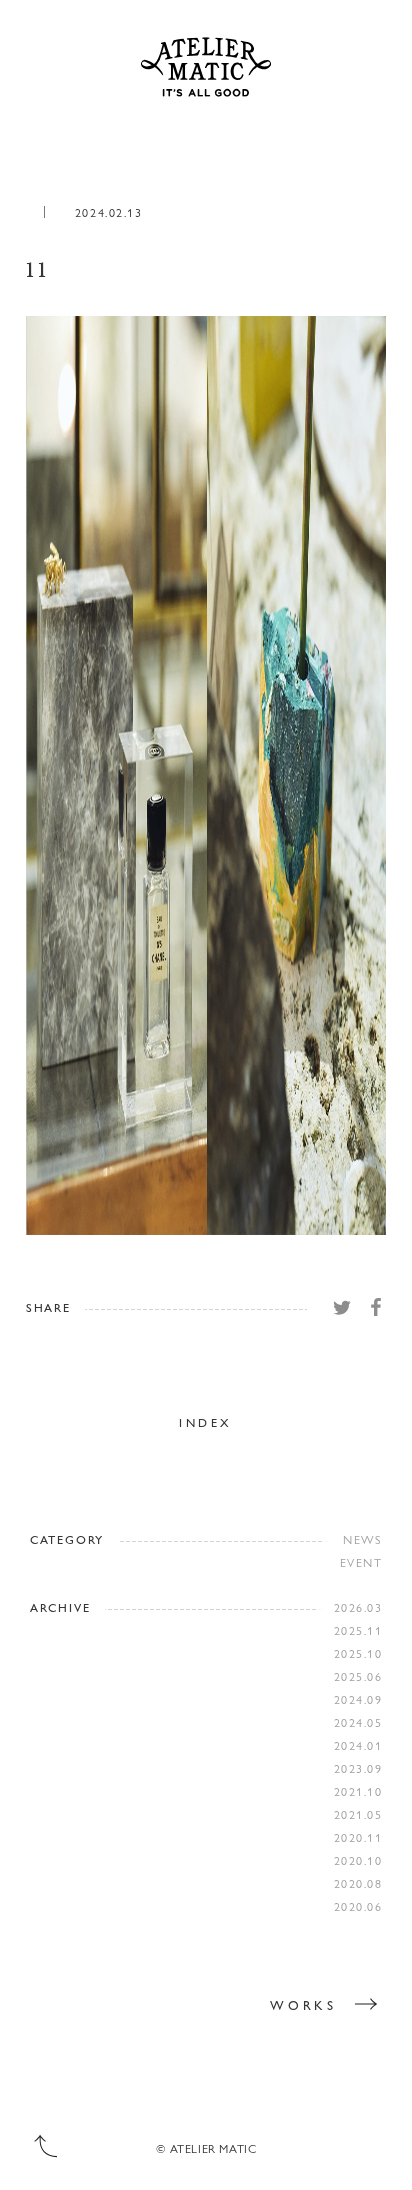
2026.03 (358, 1607)
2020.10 (358, 1860)
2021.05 (358, 1814)
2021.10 (358, 1791)
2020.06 (358, 1906)
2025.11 (358, 1630)
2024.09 (358, 1699)
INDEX (206, 1422)
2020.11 (358, 1837)
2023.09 (358, 1768)
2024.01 (358, 1745)
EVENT (361, 1562)
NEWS (362, 1539)
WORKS (304, 2004)
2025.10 (358, 1653)
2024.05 (358, 1722)
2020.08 (358, 1883)
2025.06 (358, 1676)
